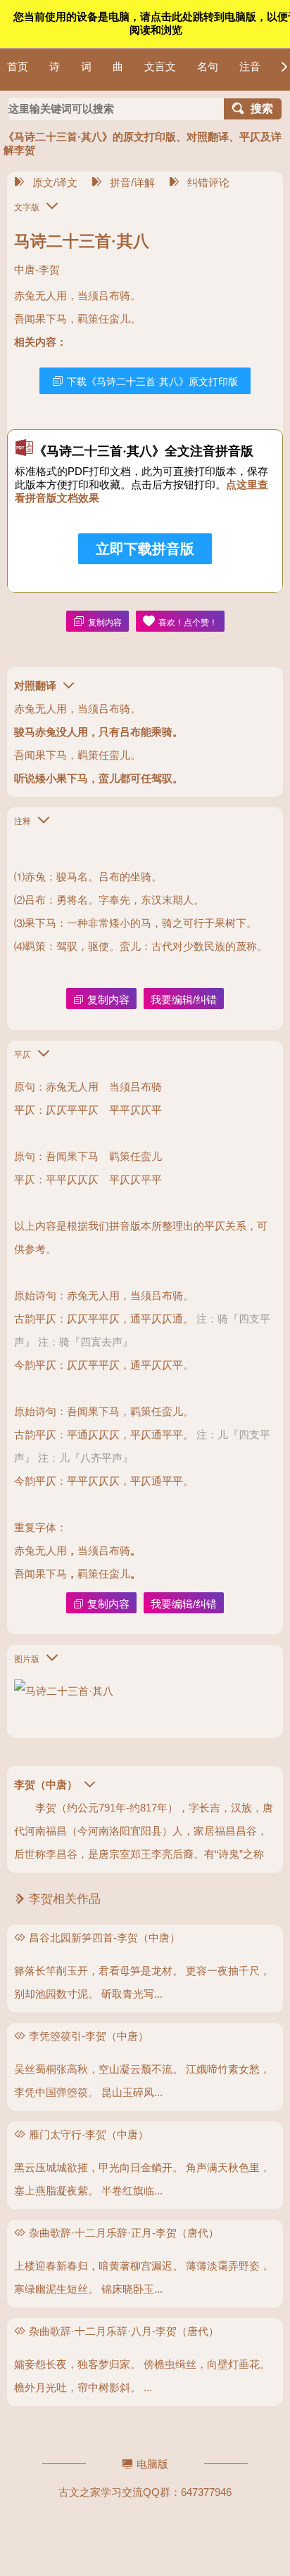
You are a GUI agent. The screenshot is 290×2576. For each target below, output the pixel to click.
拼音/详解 (132, 182)
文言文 (160, 66)
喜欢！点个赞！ (188, 623)
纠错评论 (208, 182)
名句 (208, 66)
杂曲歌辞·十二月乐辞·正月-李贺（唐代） (124, 2233)
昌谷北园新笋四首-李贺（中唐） (105, 1938)
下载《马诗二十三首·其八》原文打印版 (152, 382)
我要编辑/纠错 (184, 1000)
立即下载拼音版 (145, 549)
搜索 (262, 109)
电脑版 (152, 2464)
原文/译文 (55, 182)
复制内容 (105, 623)
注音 (250, 66)
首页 (18, 66)
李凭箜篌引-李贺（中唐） (89, 2036)
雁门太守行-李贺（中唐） (89, 2134)
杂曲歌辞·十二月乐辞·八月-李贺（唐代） (124, 2331)
